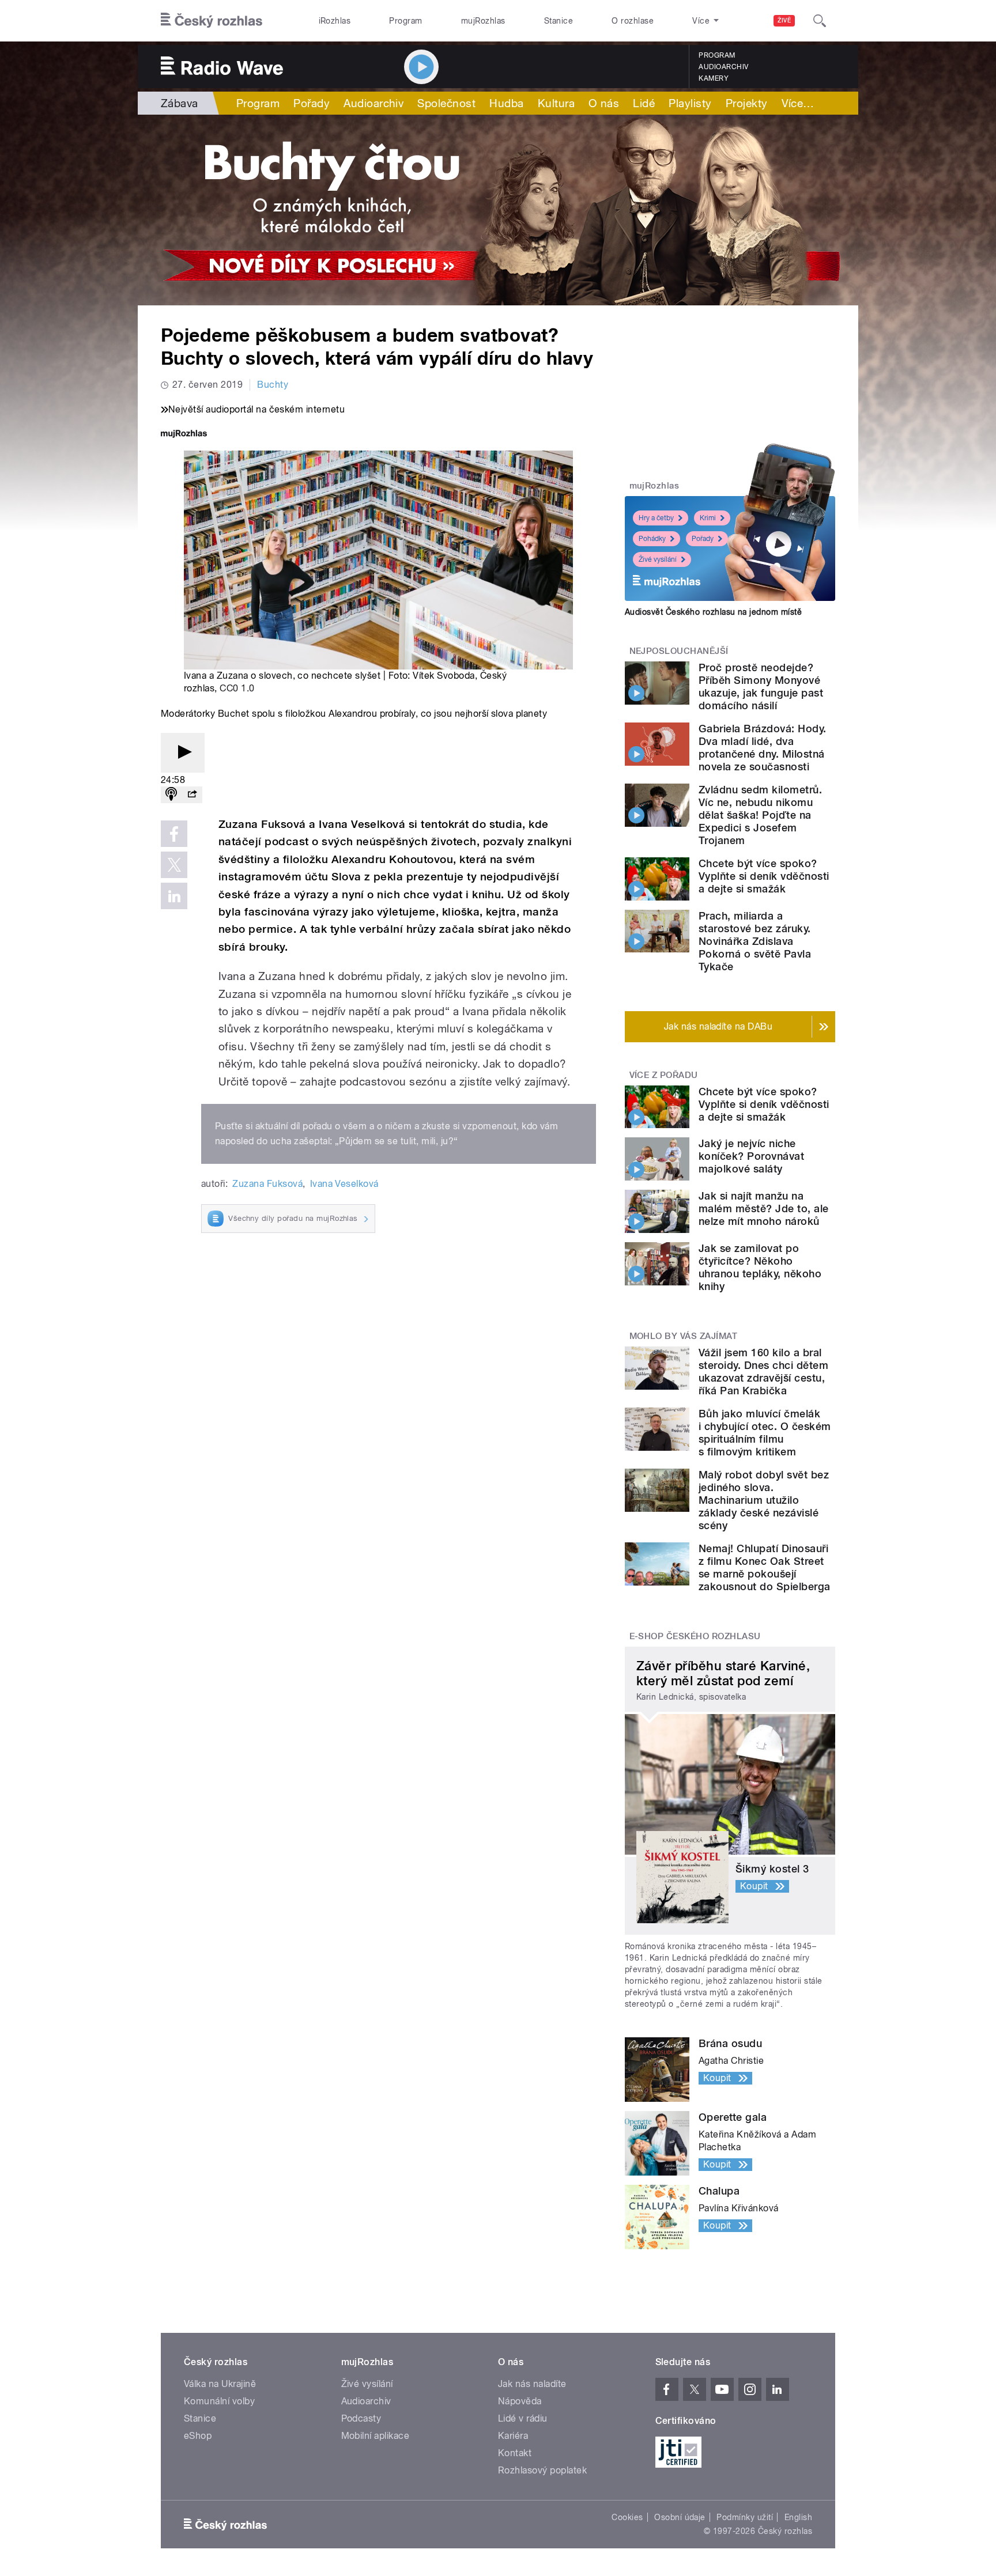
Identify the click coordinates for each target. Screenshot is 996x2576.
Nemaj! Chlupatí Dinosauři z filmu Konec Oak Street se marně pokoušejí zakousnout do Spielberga (765, 1567)
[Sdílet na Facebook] (174, 834)
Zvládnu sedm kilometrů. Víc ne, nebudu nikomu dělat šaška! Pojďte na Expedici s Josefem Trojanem (760, 815)
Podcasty (361, 2418)
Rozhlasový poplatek (542, 2470)
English (798, 2517)
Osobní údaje (680, 2517)
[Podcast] (171, 795)
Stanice (559, 21)
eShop (198, 2436)
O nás (604, 103)
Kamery (714, 78)
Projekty (747, 103)
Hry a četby (656, 518)
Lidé (644, 103)
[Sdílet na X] (174, 865)
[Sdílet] (192, 795)
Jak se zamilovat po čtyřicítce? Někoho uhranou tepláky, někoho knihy (760, 1267)
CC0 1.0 (237, 688)
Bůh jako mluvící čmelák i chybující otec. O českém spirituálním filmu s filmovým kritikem (765, 1433)
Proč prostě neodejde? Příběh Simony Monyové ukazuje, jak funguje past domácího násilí (761, 686)
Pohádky (652, 539)
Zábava (180, 103)
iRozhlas (335, 21)
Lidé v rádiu (523, 2418)
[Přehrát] (183, 753)
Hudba (506, 103)
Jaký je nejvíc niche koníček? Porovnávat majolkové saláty (751, 1156)
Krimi (708, 518)
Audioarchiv (723, 67)
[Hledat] (820, 21)
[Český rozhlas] (212, 21)
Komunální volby (219, 2401)
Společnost (446, 103)
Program (405, 21)
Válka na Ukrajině (220, 2384)
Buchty (273, 385)
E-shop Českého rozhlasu (695, 1636)
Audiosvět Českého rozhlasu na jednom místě (713, 612)
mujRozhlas (483, 21)
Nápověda (520, 2401)
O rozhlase (633, 21)
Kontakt (515, 2453)
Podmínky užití (745, 2517)
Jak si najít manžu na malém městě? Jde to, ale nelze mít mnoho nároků (764, 1208)
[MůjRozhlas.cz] (184, 435)
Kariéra (513, 2436)
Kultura (556, 103)
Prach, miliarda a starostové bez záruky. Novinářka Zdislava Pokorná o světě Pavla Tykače (755, 941)
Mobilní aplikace (376, 2436)
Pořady (312, 103)
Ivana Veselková (344, 1184)
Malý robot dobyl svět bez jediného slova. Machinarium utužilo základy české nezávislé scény (764, 1500)
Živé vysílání (658, 559)
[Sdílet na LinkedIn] (174, 896)
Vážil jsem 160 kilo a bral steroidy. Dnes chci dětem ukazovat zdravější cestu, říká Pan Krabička (763, 1372)
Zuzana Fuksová (267, 1184)
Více (798, 103)
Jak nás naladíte (532, 2384)
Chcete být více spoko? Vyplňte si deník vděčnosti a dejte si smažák (764, 876)
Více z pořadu (664, 1075)
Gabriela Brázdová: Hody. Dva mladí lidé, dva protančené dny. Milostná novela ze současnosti (763, 748)
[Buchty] (498, 210)
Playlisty (690, 103)
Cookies (627, 2517)
